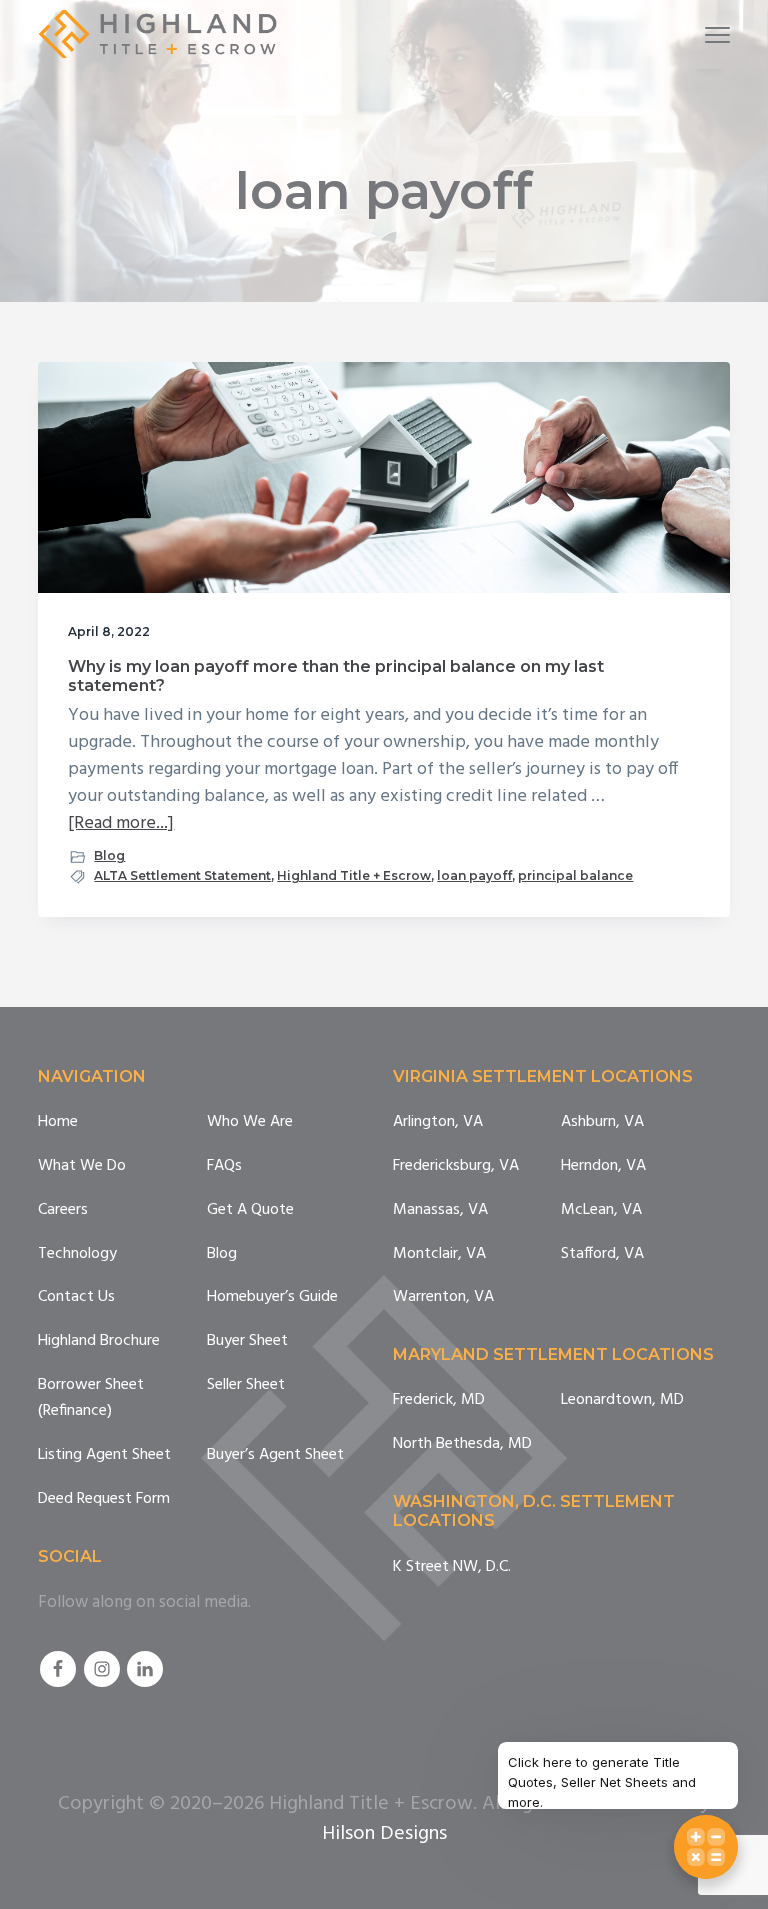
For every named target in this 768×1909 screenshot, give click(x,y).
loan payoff (474, 875)
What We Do (82, 1166)
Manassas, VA (440, 1210)
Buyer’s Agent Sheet (275, 1455)
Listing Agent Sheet (104, 1455)
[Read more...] (121, 823)
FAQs (224, 1166)
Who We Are (250, 1122)
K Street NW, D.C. (452, 1567)
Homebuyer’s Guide (272, 1297)
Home (58, 1122)
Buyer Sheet (247, 1341)
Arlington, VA (438, 1122)
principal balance (575, 875)
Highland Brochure (99, 1341)
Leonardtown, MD (622, 1400)
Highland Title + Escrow (354, 875)
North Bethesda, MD (462, 1444)
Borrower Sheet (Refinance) (91, 1398)
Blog (109, 855)
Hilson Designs (384, 1834)
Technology (77, 1254)
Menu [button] (694, 34)
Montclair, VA (439, 1254)
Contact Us (76, 1297)
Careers (63, 1210)
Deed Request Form (104, 1499)
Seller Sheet (246, 1385)
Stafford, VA (602, 1254)
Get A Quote (250, 1210)
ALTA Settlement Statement (182, 875)
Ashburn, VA (602, 1122)
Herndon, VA (603, 1166)
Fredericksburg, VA (456, 1166)
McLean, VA (601, 1210)
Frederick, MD (439, 1400)
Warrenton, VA (443, 1297)
